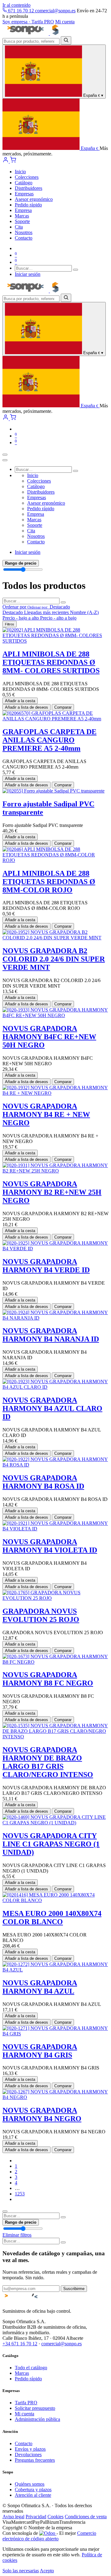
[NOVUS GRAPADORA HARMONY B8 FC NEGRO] (55, 1662)
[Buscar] (66, 40)
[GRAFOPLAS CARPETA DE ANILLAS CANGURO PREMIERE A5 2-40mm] (55, 719)
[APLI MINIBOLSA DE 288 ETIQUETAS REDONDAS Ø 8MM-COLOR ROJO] (55, 860)
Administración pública (37, 2419)
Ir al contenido (16, 5)
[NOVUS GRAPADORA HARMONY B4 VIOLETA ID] (55, 1529)
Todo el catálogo (31, 2368)
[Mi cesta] (13, 161)
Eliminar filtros (17, 2235)
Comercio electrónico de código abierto (49, 2536)
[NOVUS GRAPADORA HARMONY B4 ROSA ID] (55, 1465)
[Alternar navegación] (5, 455)
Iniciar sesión (28, 274)
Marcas (22, 2373)
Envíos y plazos (30, 2449)
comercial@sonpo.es (55, 11)
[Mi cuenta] (6, 161)
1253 (20, 2194)
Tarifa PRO (26, 2403)
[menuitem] (20, 172)
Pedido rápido (28, 2379)
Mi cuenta (65, 22)
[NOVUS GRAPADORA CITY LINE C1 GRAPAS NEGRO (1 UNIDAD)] (55, 1823)
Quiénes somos (30, 2484)
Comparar (63, 707)
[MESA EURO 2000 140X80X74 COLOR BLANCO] (55, 1900)
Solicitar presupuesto (35, 2408)
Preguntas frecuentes (35, 2460)
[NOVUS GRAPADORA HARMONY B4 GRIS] (55, 2034)
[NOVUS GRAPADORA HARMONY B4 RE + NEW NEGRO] (55, 1093)
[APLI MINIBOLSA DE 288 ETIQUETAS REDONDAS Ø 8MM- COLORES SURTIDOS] (55, 641)
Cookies (55, 2517)
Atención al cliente (33, 2495)
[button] (36, 607)
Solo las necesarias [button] (21, 2571)
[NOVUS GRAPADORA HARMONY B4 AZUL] (55, 1970)
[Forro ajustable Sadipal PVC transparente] (53, 791)
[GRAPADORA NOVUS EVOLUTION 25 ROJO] (55, 1598)
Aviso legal (13, 2517)
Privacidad (36, 2517)
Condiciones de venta (86, 2517)
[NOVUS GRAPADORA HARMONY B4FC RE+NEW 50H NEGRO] (55, 1015)
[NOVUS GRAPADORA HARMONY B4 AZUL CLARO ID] (55, 1387)
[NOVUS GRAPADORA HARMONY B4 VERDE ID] (55, 1249)
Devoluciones (28, 2455)
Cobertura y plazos (33, 2490)
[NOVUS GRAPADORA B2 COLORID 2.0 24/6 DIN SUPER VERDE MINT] (55, 938)
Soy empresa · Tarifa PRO (28, 22)
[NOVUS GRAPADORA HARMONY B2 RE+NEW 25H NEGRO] (55, 1171)
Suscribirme (74, 2289)
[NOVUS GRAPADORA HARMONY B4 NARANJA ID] (55, 1318)
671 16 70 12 (21, 11)
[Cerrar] (5, 460)
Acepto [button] (47, 2571)
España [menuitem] (89, 148)
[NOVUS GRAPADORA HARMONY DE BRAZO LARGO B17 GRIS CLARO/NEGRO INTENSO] (55, 1737)
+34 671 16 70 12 (20, 2344)
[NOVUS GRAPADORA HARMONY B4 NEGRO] (55, 2097)
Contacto (24, 2443)
